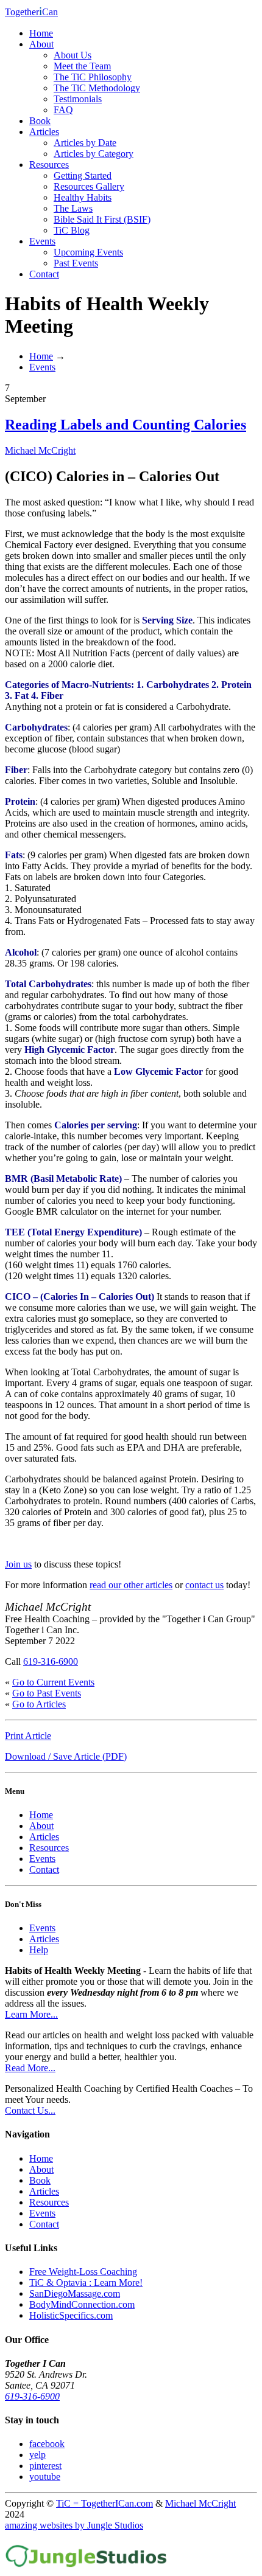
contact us (204, 1585)
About (41, 44)
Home (41, 33)
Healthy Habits (83, 197)
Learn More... (31, 2014)
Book (40, 121)
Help (39, 1950)
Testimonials (78, 99)
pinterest (45, 2466)
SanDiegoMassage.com (75, 2293)
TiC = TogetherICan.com (104, 2503)
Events (42, 241)
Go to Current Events (53, 1682)
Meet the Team (82, 66)
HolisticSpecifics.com (71, 2315)
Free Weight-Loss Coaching (83, 2272)
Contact (44, 274)
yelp (37, 2455)
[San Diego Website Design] (86, 2565)
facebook (47, 2444)
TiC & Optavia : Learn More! (86, 2283)
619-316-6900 (51, 1661)
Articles (44, 132)
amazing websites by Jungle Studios (74, 2525)
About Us (73, 55)
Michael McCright (40, 450)
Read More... (30, 2068)
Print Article (28, 1736)
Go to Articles (39, 1704)
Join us (18, 1564)
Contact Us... (30, 2110)
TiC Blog (72, 230)
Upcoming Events (88, 252)
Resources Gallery (89, 186)
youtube (45, 2477)
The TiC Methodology (97, 88)
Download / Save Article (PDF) (66, 1756)
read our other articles (131, 1585)
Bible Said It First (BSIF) (102, 219)
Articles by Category (94, 154)
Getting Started (83, 175)
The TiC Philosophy (93, 77)
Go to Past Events (47, 1693)
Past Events (76, 263)
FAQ (63, 110)
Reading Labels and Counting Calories (126, 425)
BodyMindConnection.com (82, 2304)
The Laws (73, 208)
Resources (49, 165)
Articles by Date (85, 143)
